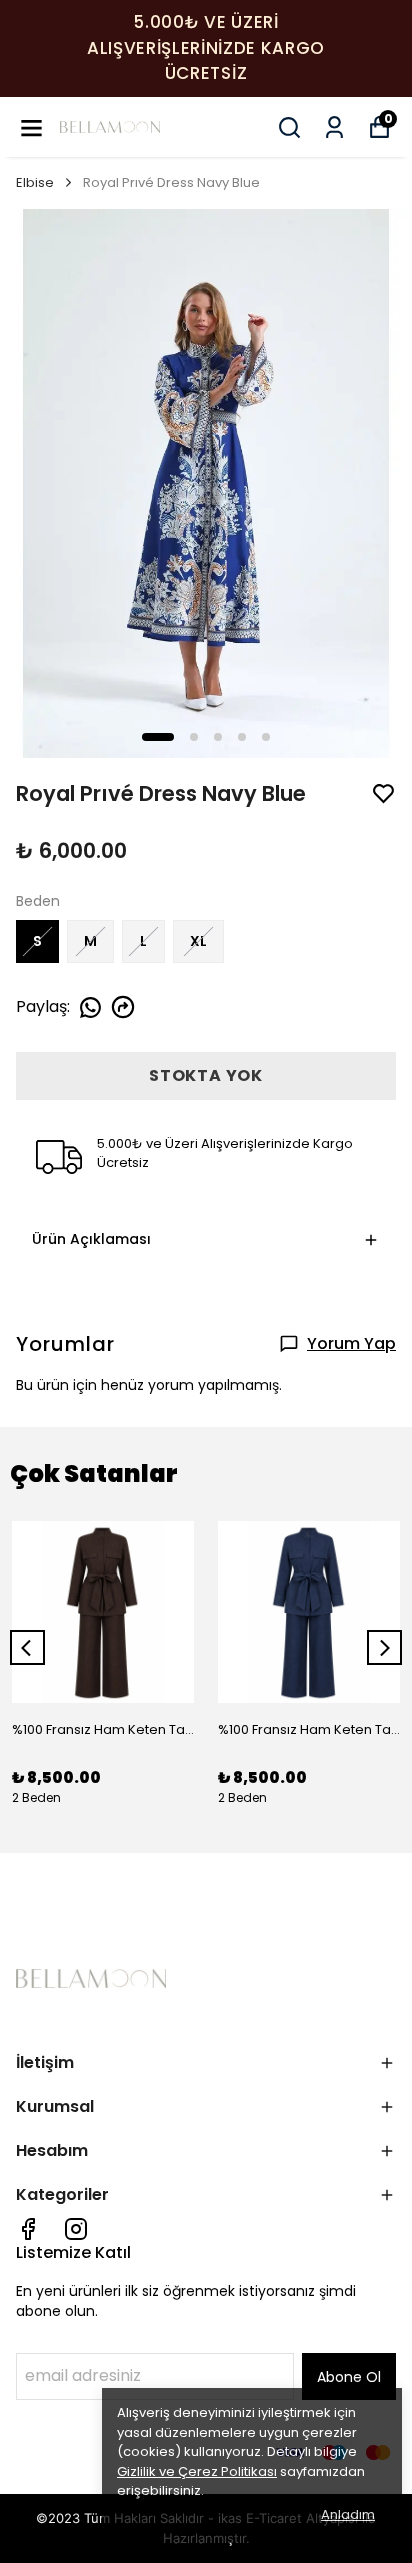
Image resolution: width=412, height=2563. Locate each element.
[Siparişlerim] (334, 127)
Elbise (35, 182)
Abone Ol (349, 2377)
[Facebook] (28, 2229)
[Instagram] (76, 2229)
